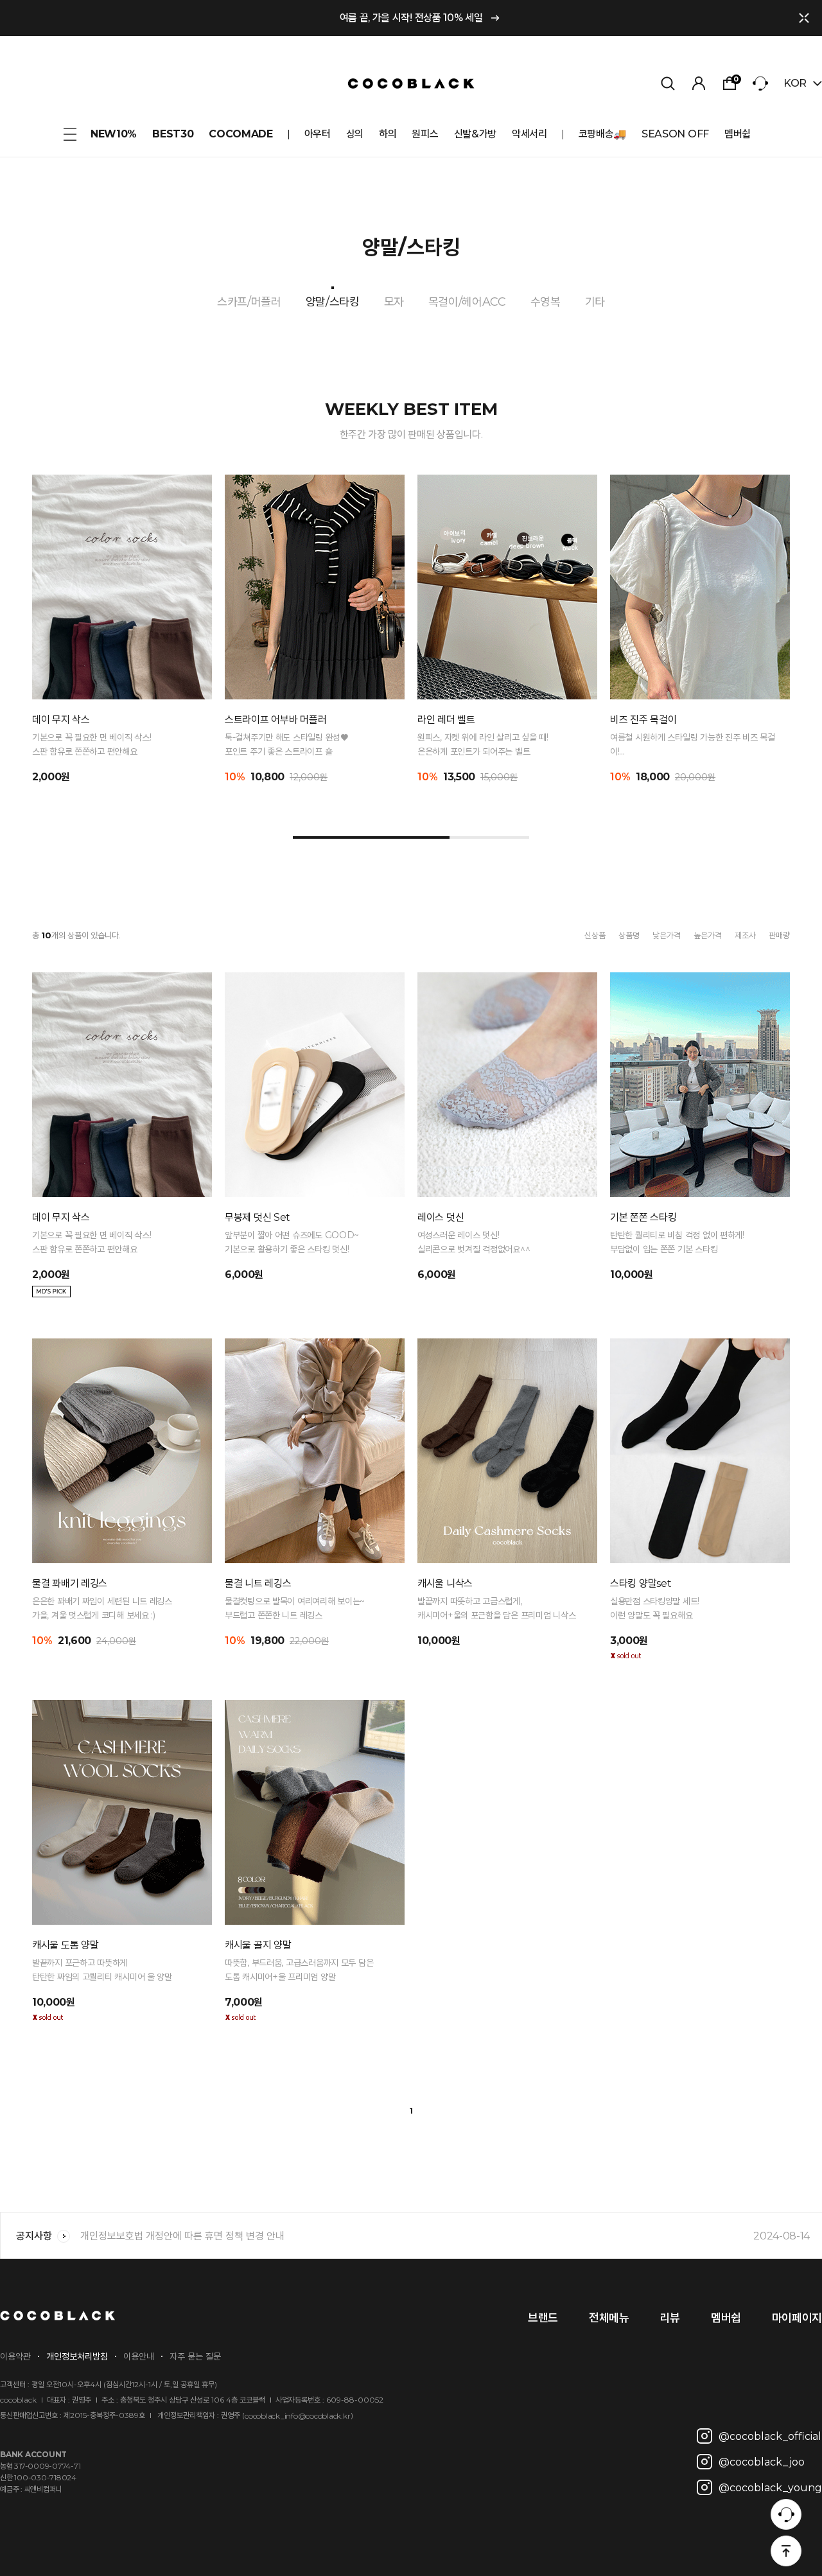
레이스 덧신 (441, 1217)
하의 (388, 134)
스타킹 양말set (641, 1583)
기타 (595, 302)
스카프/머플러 (249, 302)
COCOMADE (240, 134)
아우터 (318, 134)
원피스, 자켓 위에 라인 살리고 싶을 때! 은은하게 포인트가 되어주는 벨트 (483, 744)
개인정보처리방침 (77, 2356)
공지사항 (34, 2236)
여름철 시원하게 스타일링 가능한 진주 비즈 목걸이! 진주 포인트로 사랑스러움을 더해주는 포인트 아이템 (695, 745)
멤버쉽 (738, 134)
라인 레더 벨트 (446, 720)
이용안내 (139, 2356)
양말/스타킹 (333, 302)
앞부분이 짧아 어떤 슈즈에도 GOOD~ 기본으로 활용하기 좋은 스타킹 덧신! (292, 1242)
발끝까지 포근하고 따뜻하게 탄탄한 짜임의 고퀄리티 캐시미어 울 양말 (102, 1970)
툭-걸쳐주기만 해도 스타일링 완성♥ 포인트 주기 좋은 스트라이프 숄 (286, 744)
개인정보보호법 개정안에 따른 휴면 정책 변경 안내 (445, 2236)
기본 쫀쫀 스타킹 (643, 1217)
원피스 (425, 134)
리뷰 (670, 2318)
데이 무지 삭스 (61, 720)
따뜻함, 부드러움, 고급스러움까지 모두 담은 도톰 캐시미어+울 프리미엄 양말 (299, 1970)
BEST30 (173, 134)
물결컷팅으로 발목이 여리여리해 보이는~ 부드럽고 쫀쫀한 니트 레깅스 (295, 1608)
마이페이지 (797, 2318)
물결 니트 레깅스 (258, 1583)
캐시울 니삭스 (445, 1583)
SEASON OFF (675, 134)
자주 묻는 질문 (195, 2356)
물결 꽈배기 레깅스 (70, 1583)
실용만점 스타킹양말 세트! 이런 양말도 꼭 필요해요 (655, 1608)
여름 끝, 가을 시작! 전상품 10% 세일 (411, 18)
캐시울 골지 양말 (258, 1945)
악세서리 (529, 134)
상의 (355, 134)
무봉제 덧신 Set (258, 1217)
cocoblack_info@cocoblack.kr (298, 2416)
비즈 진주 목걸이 (643, 720)
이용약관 (15, 2356)
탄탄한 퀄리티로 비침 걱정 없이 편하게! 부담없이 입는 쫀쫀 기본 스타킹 (677, 1242)
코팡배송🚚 (602, 134)
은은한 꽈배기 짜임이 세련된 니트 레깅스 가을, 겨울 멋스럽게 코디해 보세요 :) (102, 1608)
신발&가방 (475, 134)
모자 (394, 302)
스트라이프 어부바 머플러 (275, 720)
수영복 (546, 302)
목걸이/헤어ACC (467, 302)
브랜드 (543, 2318)
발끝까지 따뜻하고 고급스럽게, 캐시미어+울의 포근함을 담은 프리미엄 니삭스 (496, 1608)
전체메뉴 (609, 2318)
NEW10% (114, 134)
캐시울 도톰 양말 (65, 1945)
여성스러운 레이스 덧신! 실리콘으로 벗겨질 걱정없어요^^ (474, 1242)
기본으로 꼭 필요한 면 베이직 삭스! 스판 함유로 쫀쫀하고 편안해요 (92, 744)
